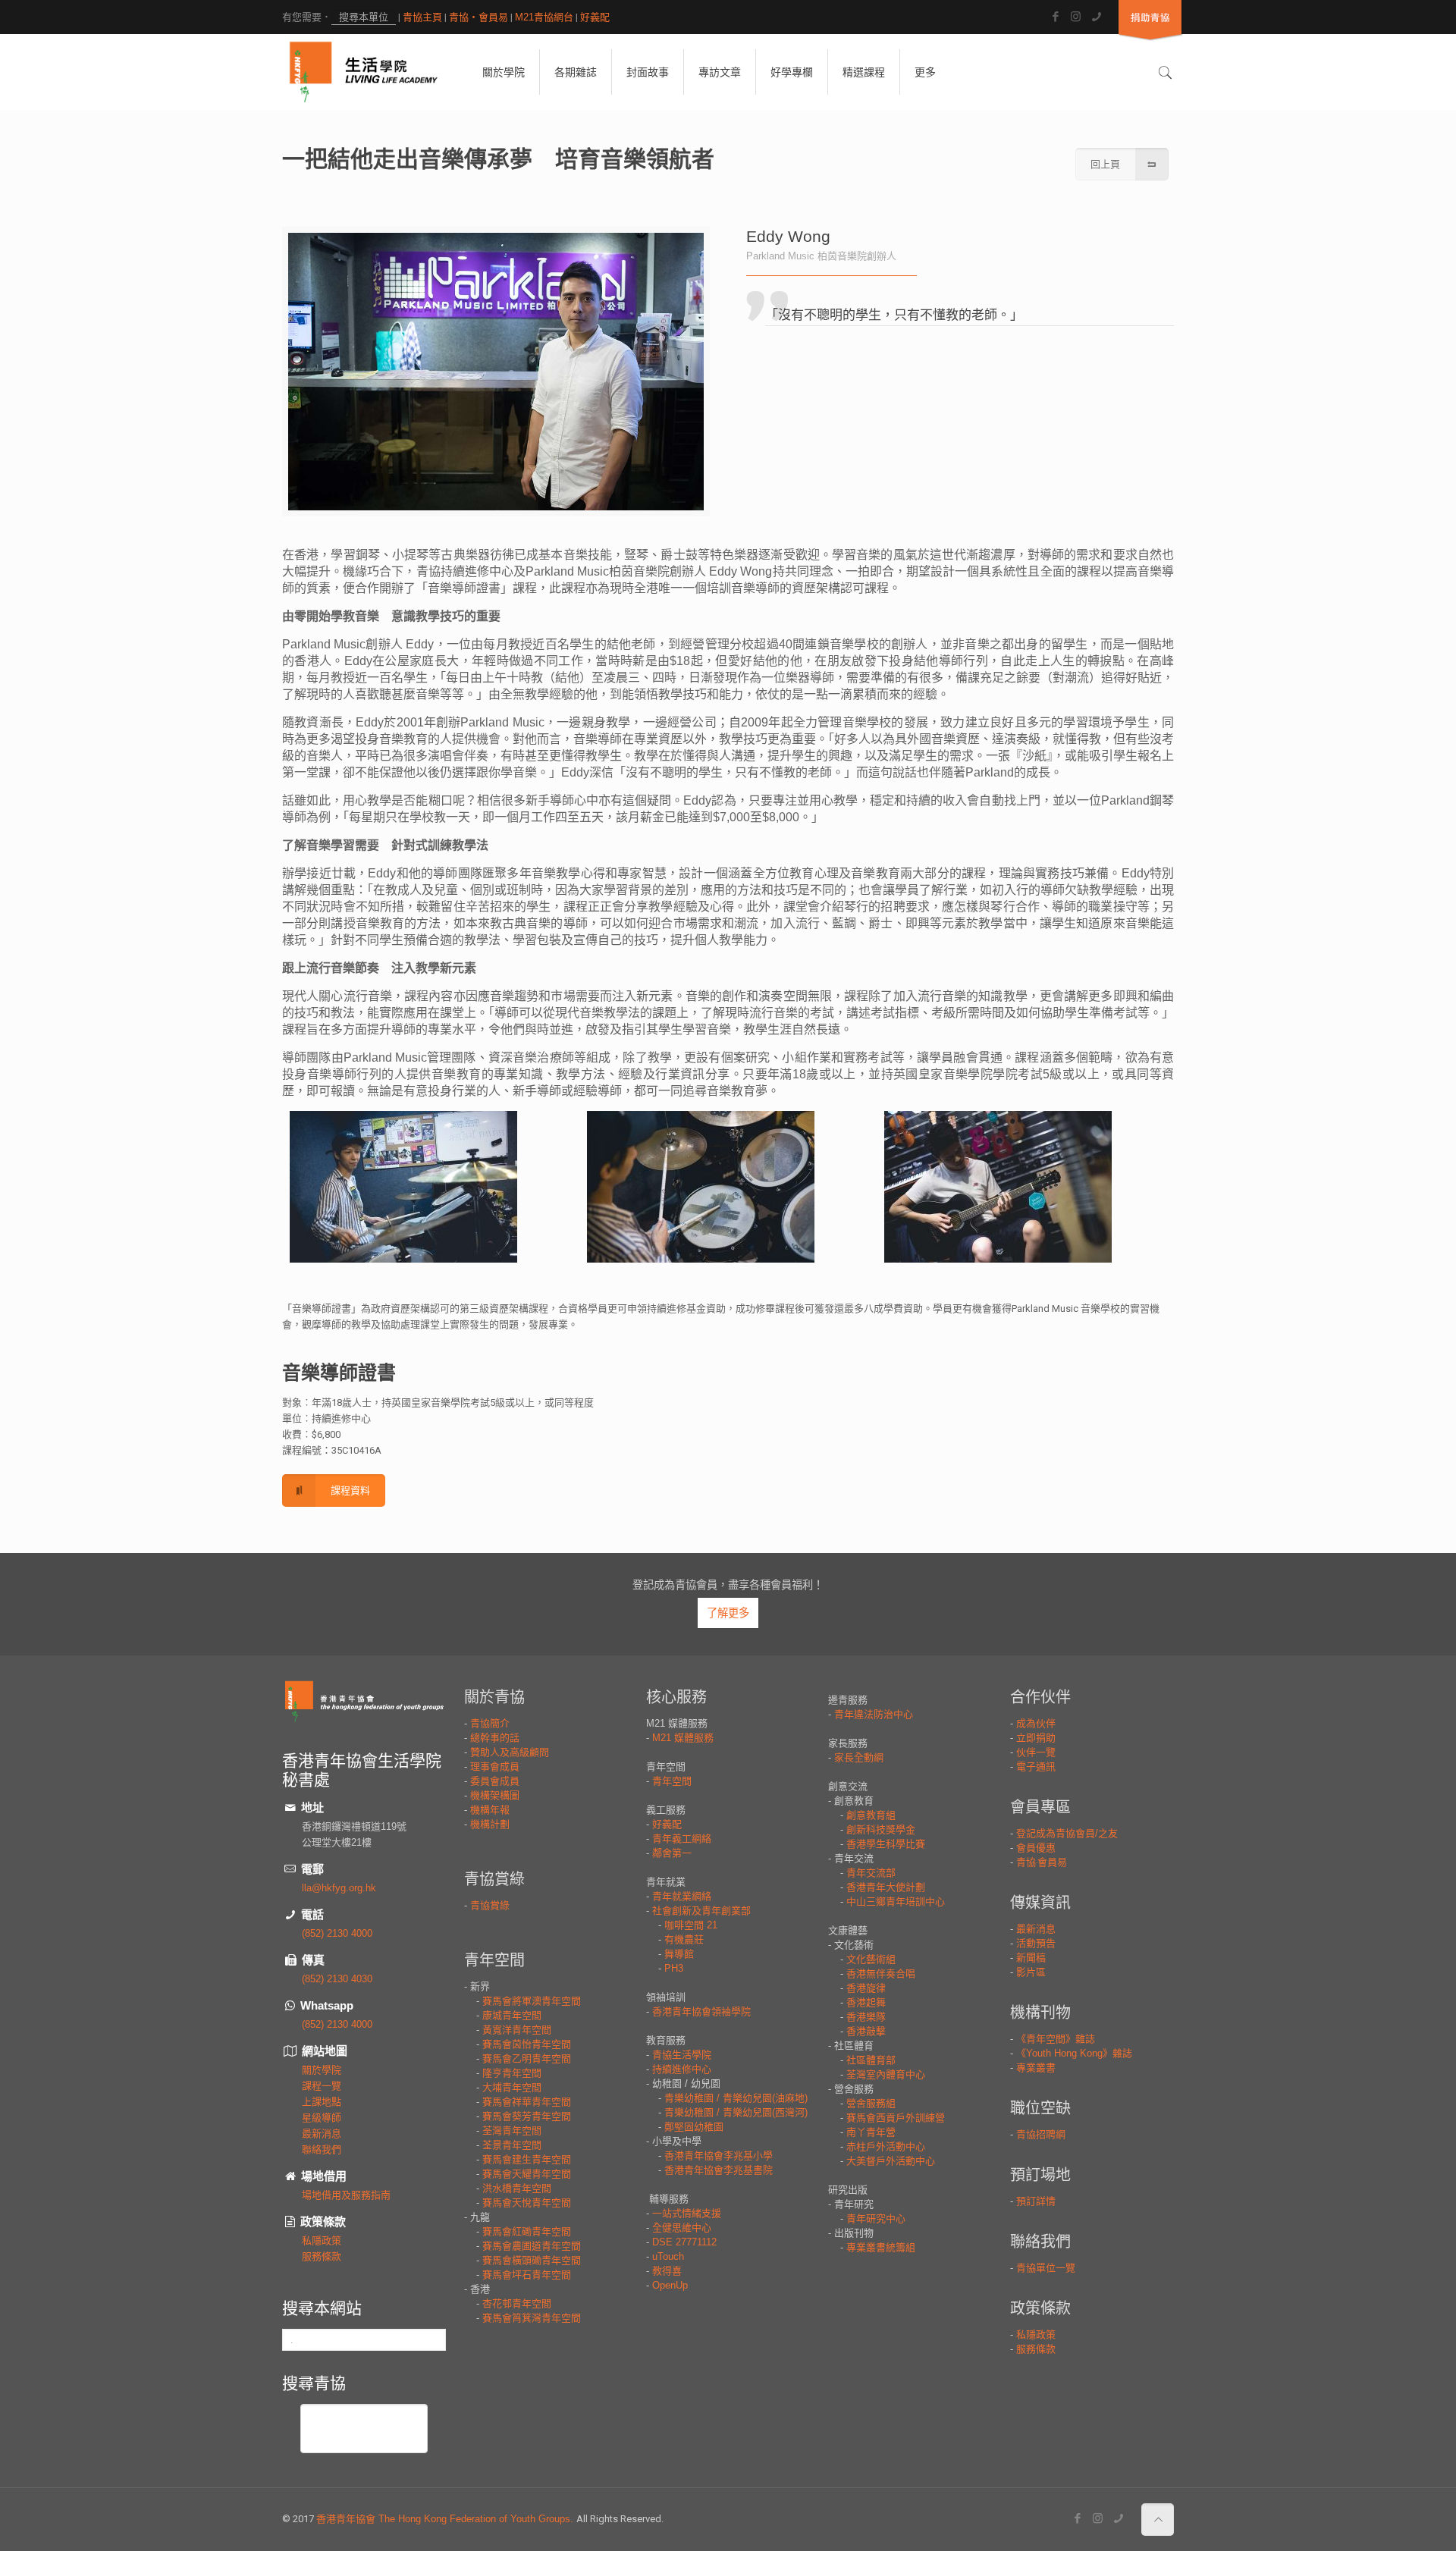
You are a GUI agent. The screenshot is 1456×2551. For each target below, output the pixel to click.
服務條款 (322, 2256)
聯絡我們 (322, 2149)
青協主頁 (422, 17)
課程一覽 (322, 2086)
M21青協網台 (544, 17)
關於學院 (322, 2070)
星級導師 (322, 2118)
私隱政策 (322, 2240)
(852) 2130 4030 (337, 1979)
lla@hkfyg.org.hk (339, 1888)
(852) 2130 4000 (337, 1933)
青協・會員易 (479, 17)
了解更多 (728, 1613)
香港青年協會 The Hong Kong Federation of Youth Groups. (446, 2519)
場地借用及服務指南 (346, 2195)
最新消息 (322, 2134)
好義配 (595, 17)
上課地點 (322, 2102)
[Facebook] (1055, 16)
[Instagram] (1076, 16)
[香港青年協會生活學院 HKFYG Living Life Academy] (364, 72)
